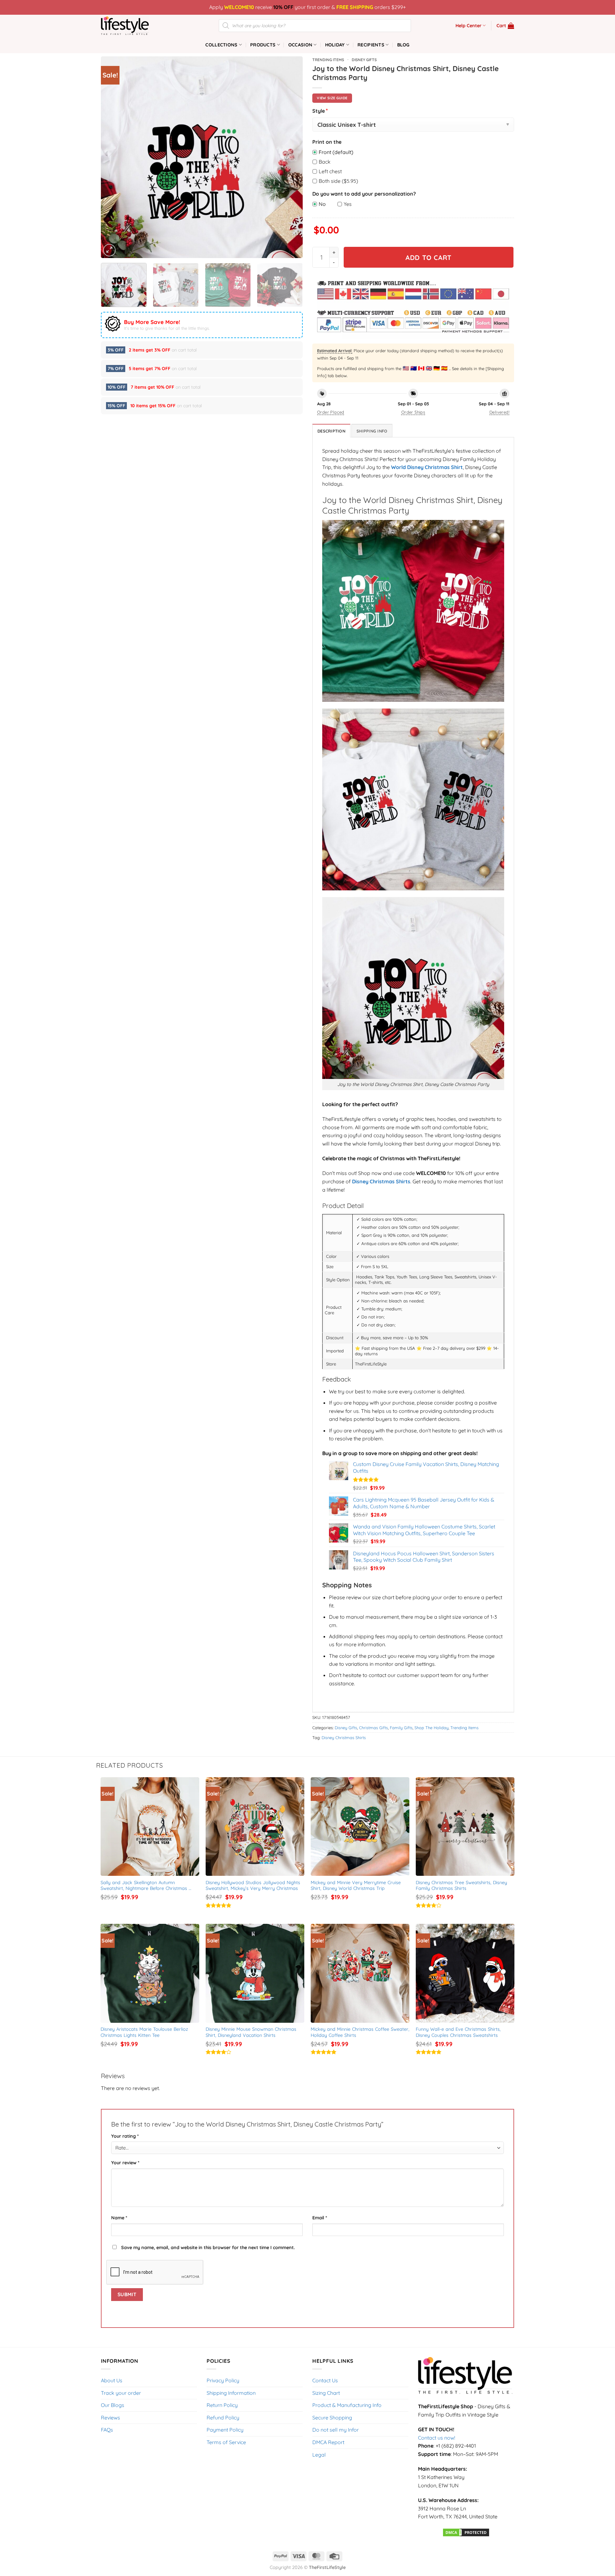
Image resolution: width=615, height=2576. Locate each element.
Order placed (331, 412)
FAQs (107, 2430)
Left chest (330, 171)
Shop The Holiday (431, 1728)
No (322, 204)
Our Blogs (113, 2405)
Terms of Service (226, 2442)
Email (320, 2218)
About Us (112, 2380)
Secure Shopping (332, 2418)
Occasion (300, 45)
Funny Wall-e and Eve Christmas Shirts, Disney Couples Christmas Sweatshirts (459, 2032)
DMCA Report (328, 2442)
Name (119, 2218)
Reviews (111, 2418)
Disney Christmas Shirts (344, 1738)
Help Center (468, 26)
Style (320, 111)
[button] (505, 26)
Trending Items (328, 60)
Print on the (327, 142)
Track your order (121, 2393)
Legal (319, 2455)
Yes (348, 204)
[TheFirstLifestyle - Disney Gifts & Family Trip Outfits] (133, 26)
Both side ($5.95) (338, 181)
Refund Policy (223, 2418)
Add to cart (429, 257)
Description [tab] (331, 431)
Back (325, 162)
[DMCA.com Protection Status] (466, 2532)
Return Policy (222, 2405)
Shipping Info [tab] (372, 431)
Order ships (413, 412)
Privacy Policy (223, 2380)
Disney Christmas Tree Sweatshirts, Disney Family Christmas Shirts (462, 1886)
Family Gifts (401, 1728)
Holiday (335, 45)
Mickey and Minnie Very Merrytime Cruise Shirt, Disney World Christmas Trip (357, 1886)
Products (263, 45)
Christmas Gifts (373, 1728)
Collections (221, 45)
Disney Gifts (364, 60)
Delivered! (499, 412)
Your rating (125, 2136)
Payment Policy (225, 2430)
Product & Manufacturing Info (347, 2405)
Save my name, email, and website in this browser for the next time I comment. (208, 2248)
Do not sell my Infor (336, 2430)
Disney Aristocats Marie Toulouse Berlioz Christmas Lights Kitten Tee (145, 2032)
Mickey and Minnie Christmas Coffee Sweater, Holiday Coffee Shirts (360, 2032)
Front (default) (336, 152)
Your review (125, 2163)
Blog (403, 45)
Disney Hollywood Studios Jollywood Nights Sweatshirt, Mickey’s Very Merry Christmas (254, 1886)
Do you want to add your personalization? (364, 194)
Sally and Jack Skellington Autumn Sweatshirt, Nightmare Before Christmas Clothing (145, 1886)
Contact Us (325, 2380)
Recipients (371, 45)
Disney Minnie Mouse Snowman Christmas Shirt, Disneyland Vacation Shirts (252, 2032)
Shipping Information (231, 2393)
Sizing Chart (326, 2393)
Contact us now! (437, 2438)
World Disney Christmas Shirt (427, 467)
